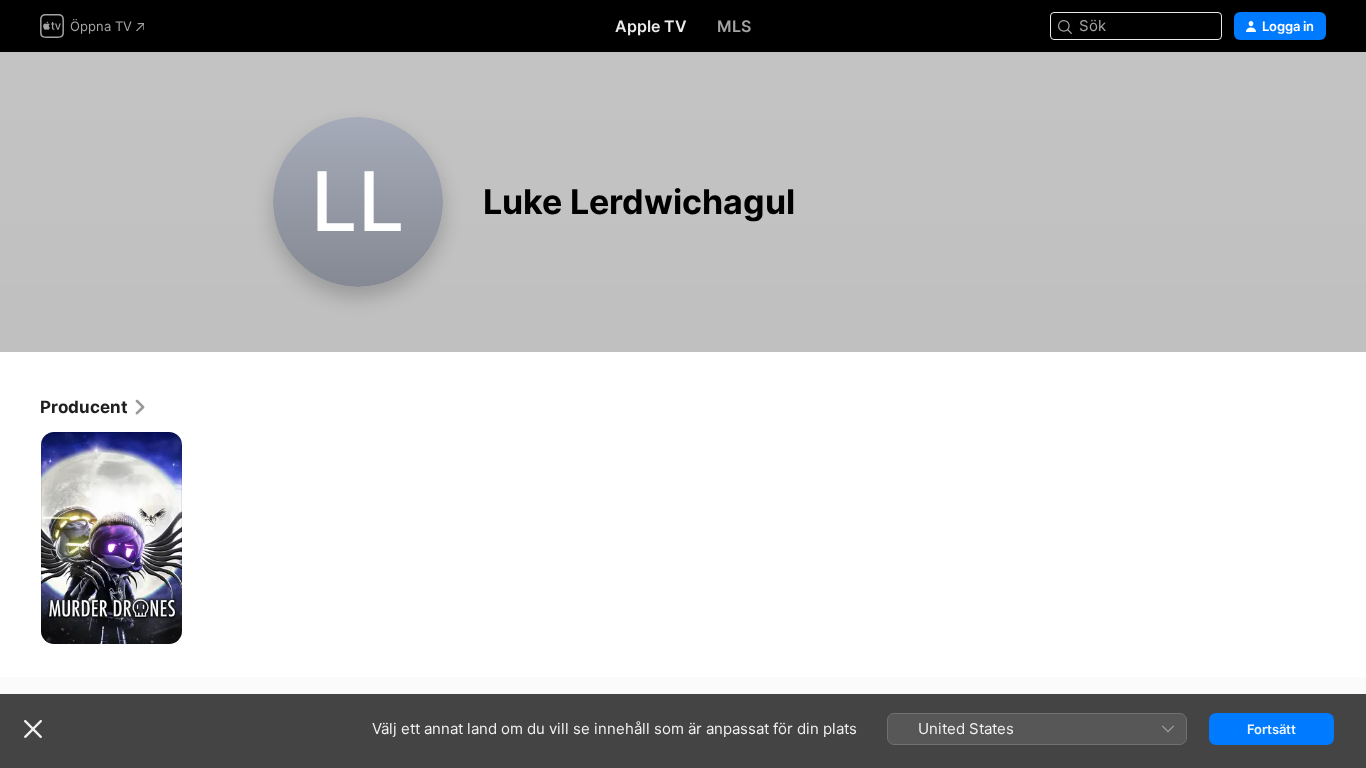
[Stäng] (33, 729)
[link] (94, 407)
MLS (734, 26)
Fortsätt (1271, 729)
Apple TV (651, 26)
